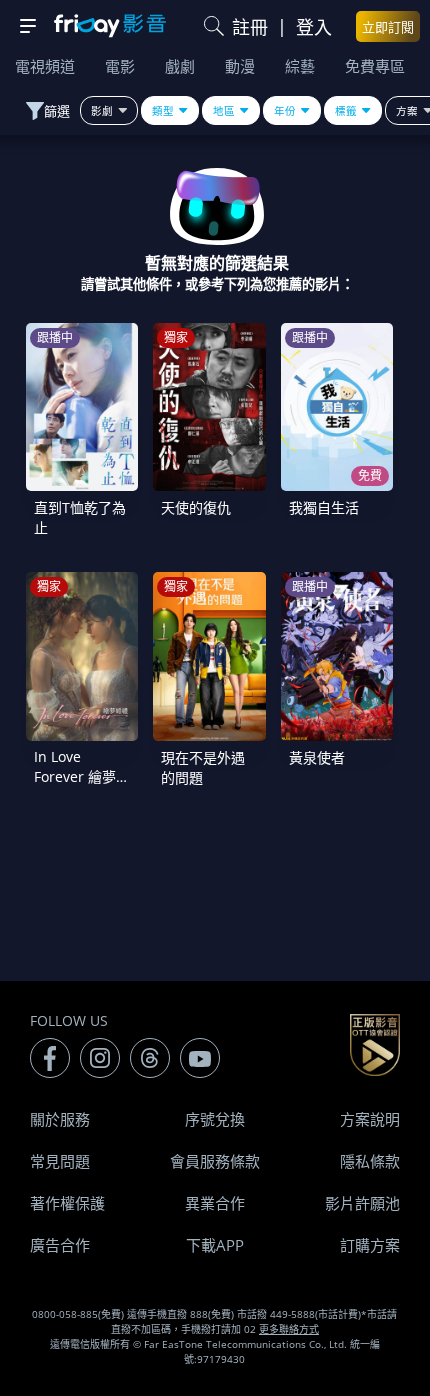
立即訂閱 (388, 27)
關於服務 (60, 1119)
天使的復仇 (196, 507)
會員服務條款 (215, 1161)
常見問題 (60, 1161)
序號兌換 (215, 1119)
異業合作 (215, 1203)
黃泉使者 (317, 757)
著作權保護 (67, 1203)
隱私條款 (370, 1161)
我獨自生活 (324, 507)
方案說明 (370, 1119)
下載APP (215, 1245)
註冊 (250, 27)
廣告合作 (60, 1245)
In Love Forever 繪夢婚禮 (82, 776)
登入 (314, 27)
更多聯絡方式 (289, 1329)
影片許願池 (362, 1203)
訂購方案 (370, 1245)
